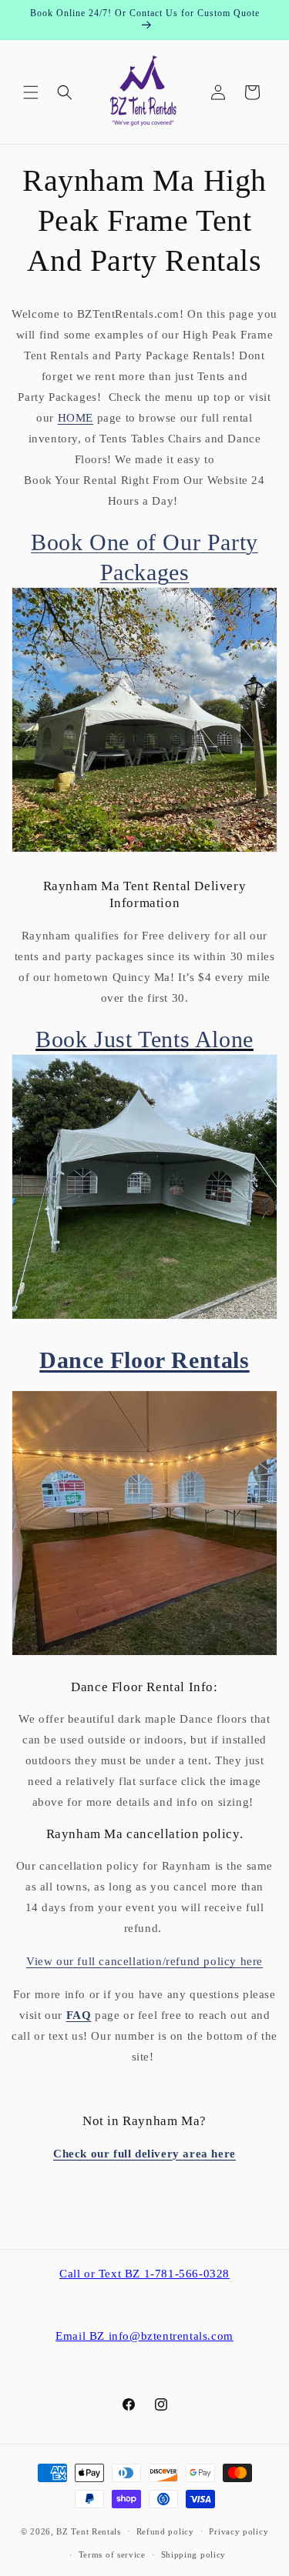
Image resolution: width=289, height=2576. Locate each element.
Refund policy (165, 2531)
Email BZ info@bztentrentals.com (144, 2336)
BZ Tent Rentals (89, 2531)
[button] (31, 92)
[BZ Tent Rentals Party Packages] (144, 848)
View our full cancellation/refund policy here (144, 1961)
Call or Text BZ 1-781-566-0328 (144, 2274)
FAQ (79, 2015)
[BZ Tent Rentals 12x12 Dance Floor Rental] (144, 1655)
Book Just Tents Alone (144, 1039)
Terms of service (112, 2554)
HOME (76, 418)
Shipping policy (194, 2554)
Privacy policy (239, 2531)
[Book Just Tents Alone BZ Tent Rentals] (144, 1315)
